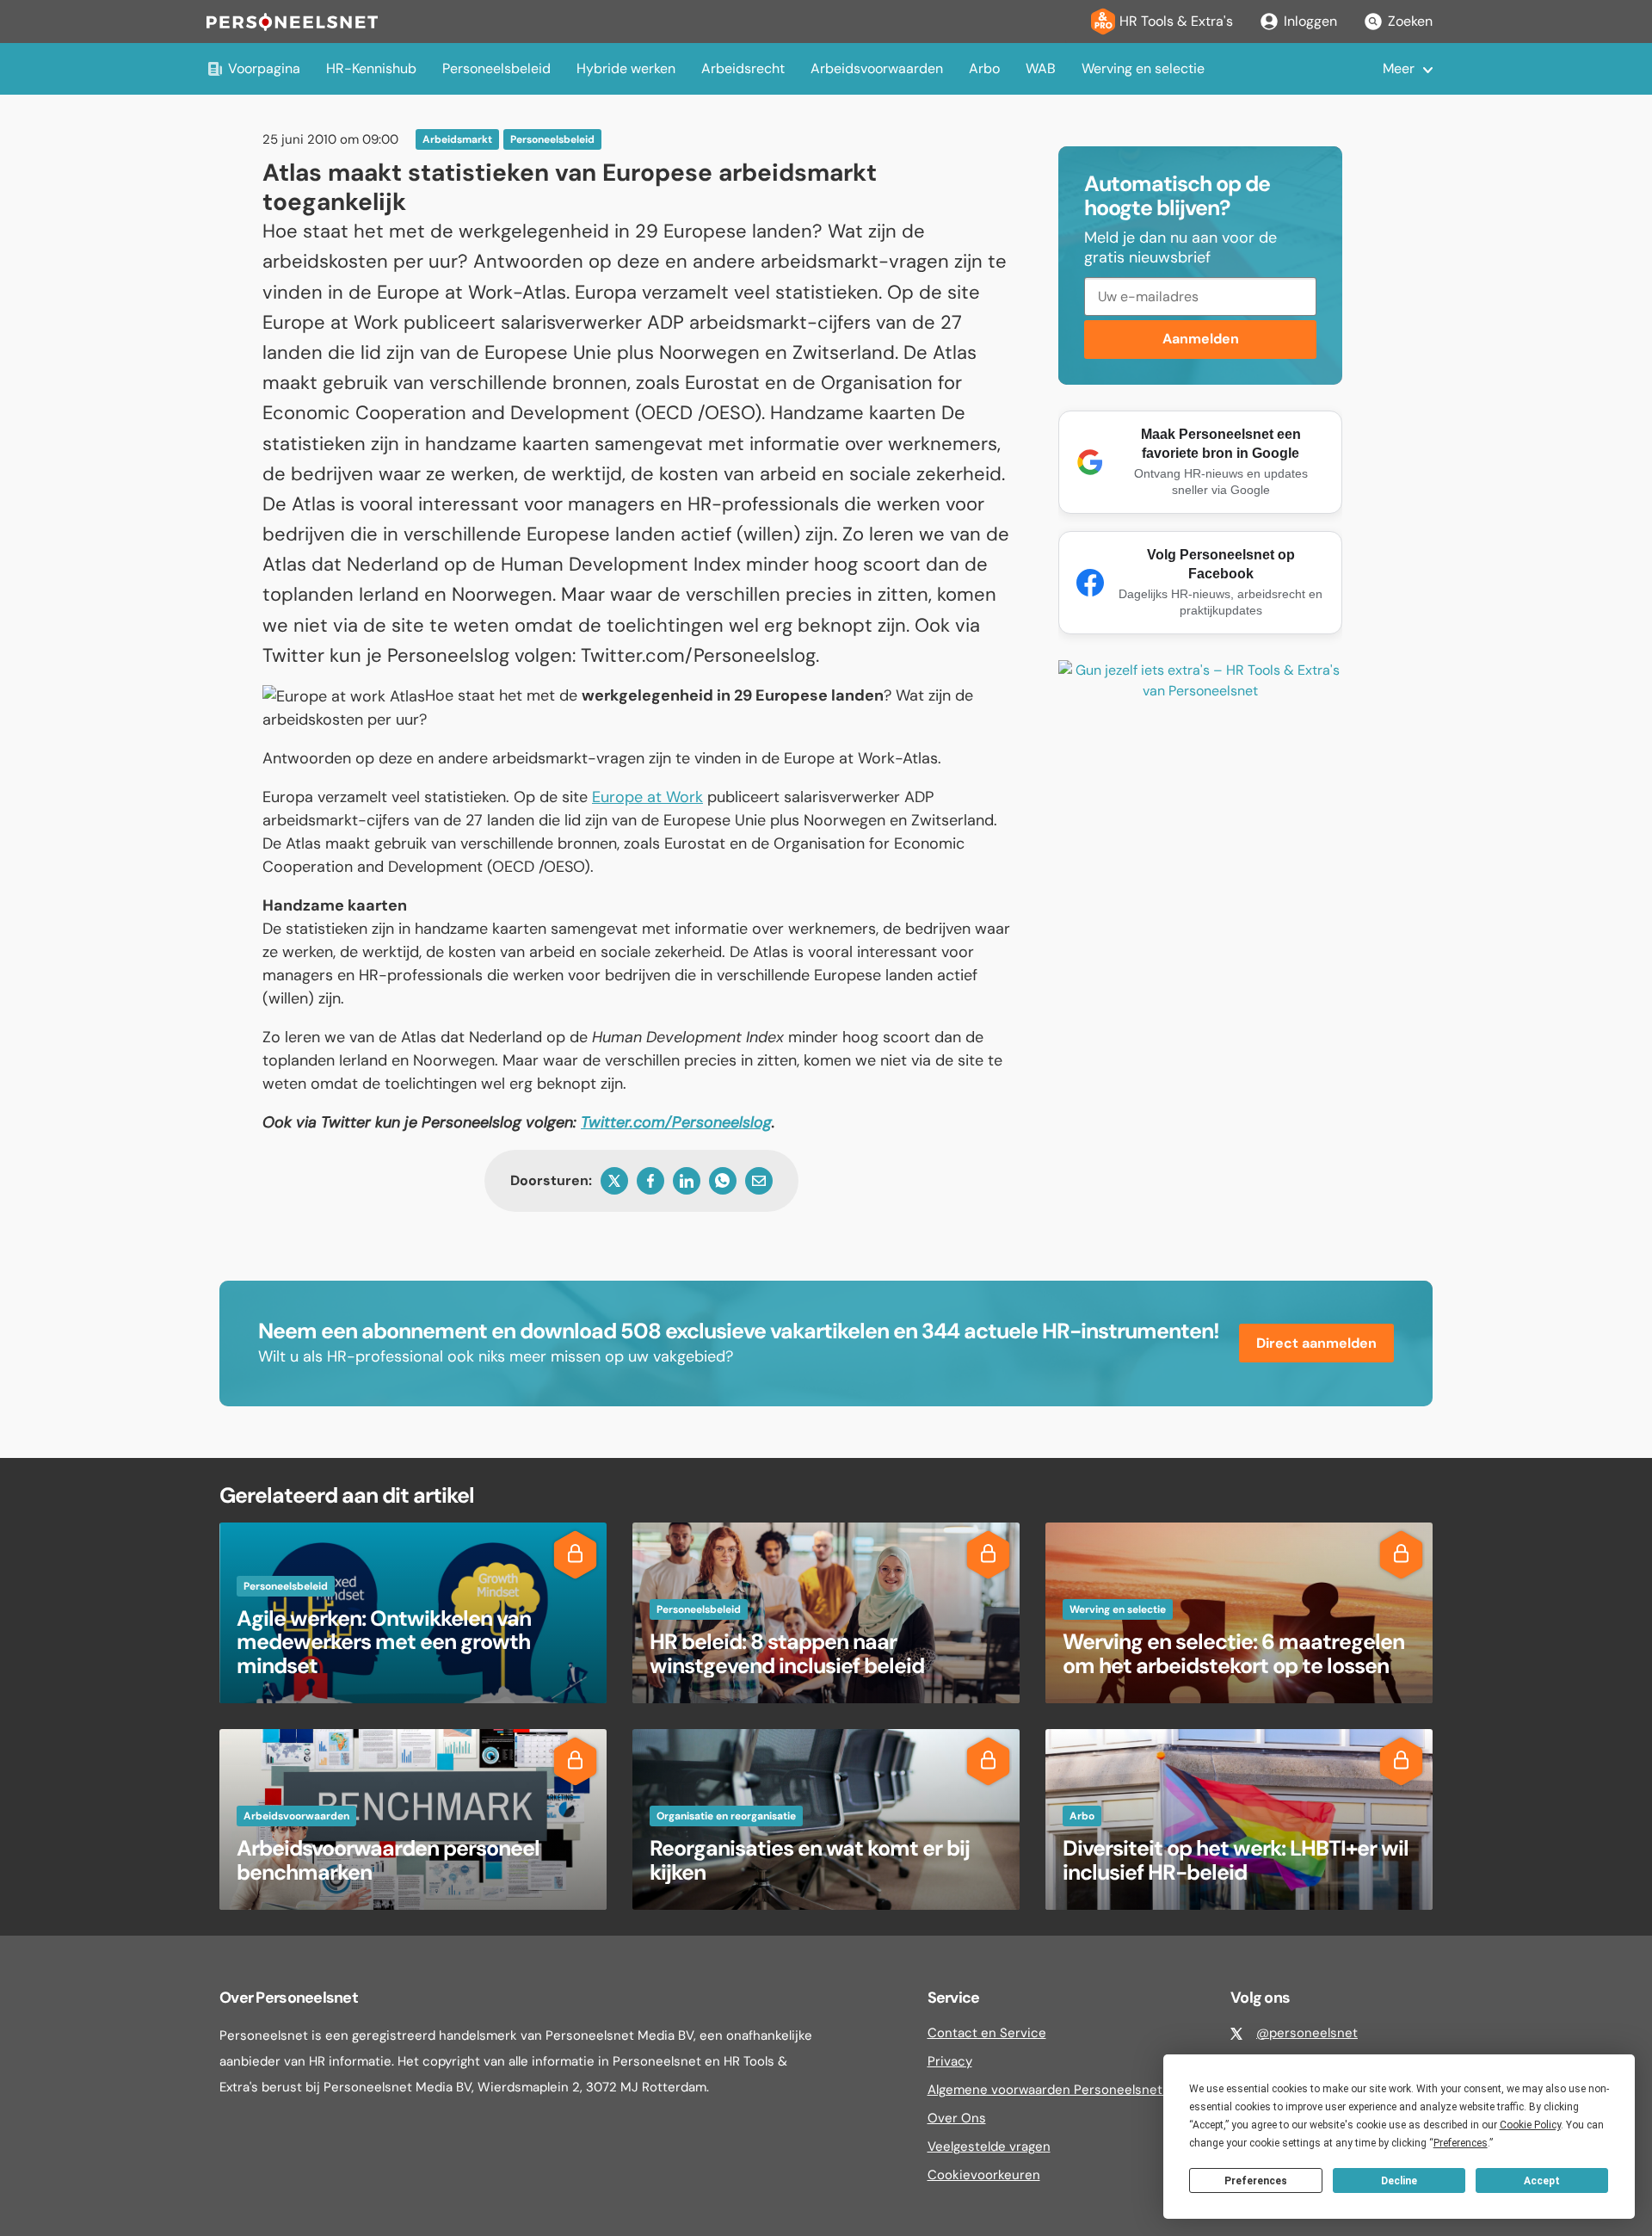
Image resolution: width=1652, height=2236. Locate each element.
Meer (1399, 68)
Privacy (950, 2061)
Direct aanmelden (1316, 1343)
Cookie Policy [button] (1530, 2125)
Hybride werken (626, 68)
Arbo (984, 68)
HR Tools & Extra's (1176, 21)
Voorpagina (264, 68)
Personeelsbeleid (496, 68)
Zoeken (1410, 21)
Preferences (1256, 2181)
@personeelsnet (1307, 2033)
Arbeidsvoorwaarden (877, 68)
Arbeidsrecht (743, 68)
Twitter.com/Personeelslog (676, 1122)
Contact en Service (987, 2033)
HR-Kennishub (371, 68)
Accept (1542, 2181)
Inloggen (1310, 21)
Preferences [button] (1461, 2143)
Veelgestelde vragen (989, 2146)
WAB (1041, 68)
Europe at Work (647, 797)
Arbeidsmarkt (457, 139)
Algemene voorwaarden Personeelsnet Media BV (1075, 2090)
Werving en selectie (1143, 68)
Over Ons (957, 2118)
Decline (1399, 2181)
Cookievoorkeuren (984, 2175)
